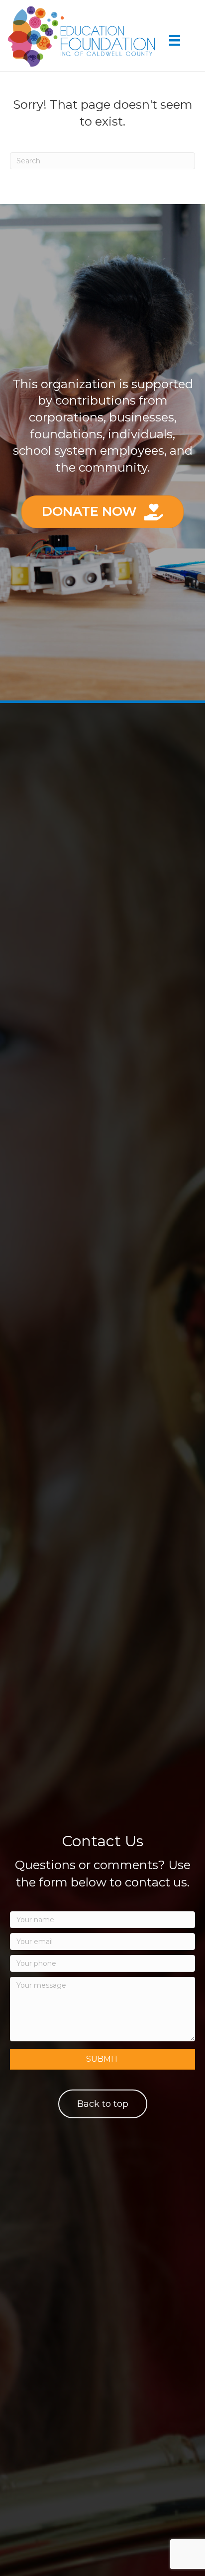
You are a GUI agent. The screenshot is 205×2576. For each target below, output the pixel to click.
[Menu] (175, 40)
